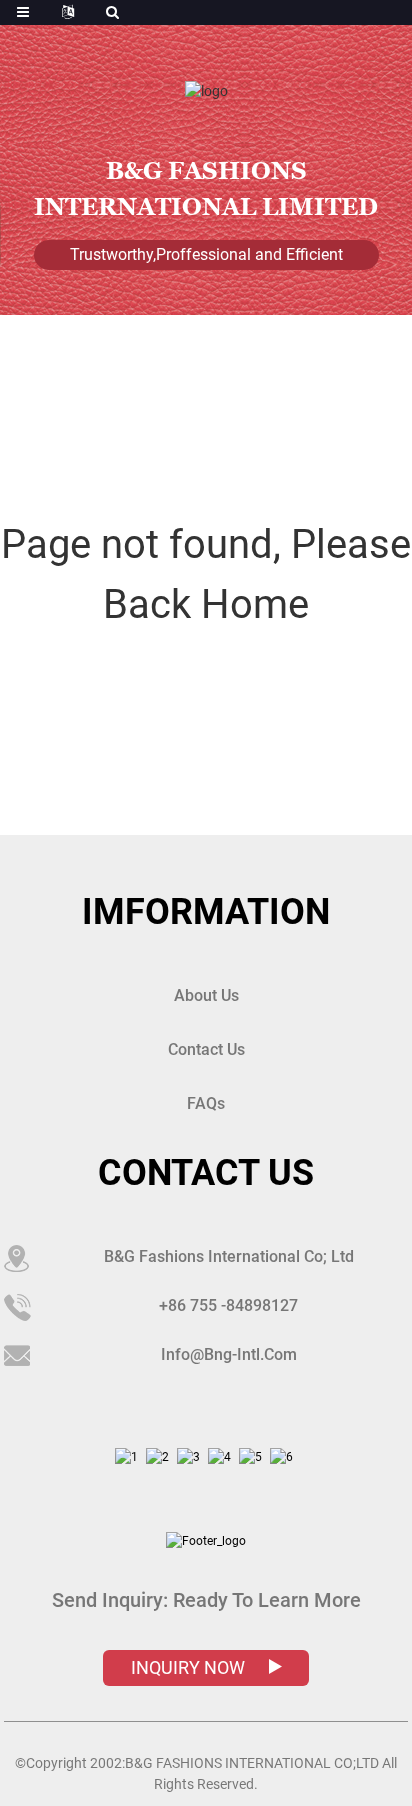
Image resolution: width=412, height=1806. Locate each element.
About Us (206, 995)
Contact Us (206, 1049)
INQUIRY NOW (190, 1667)
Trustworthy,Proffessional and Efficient (206, 254)
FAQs (206, 1103)
